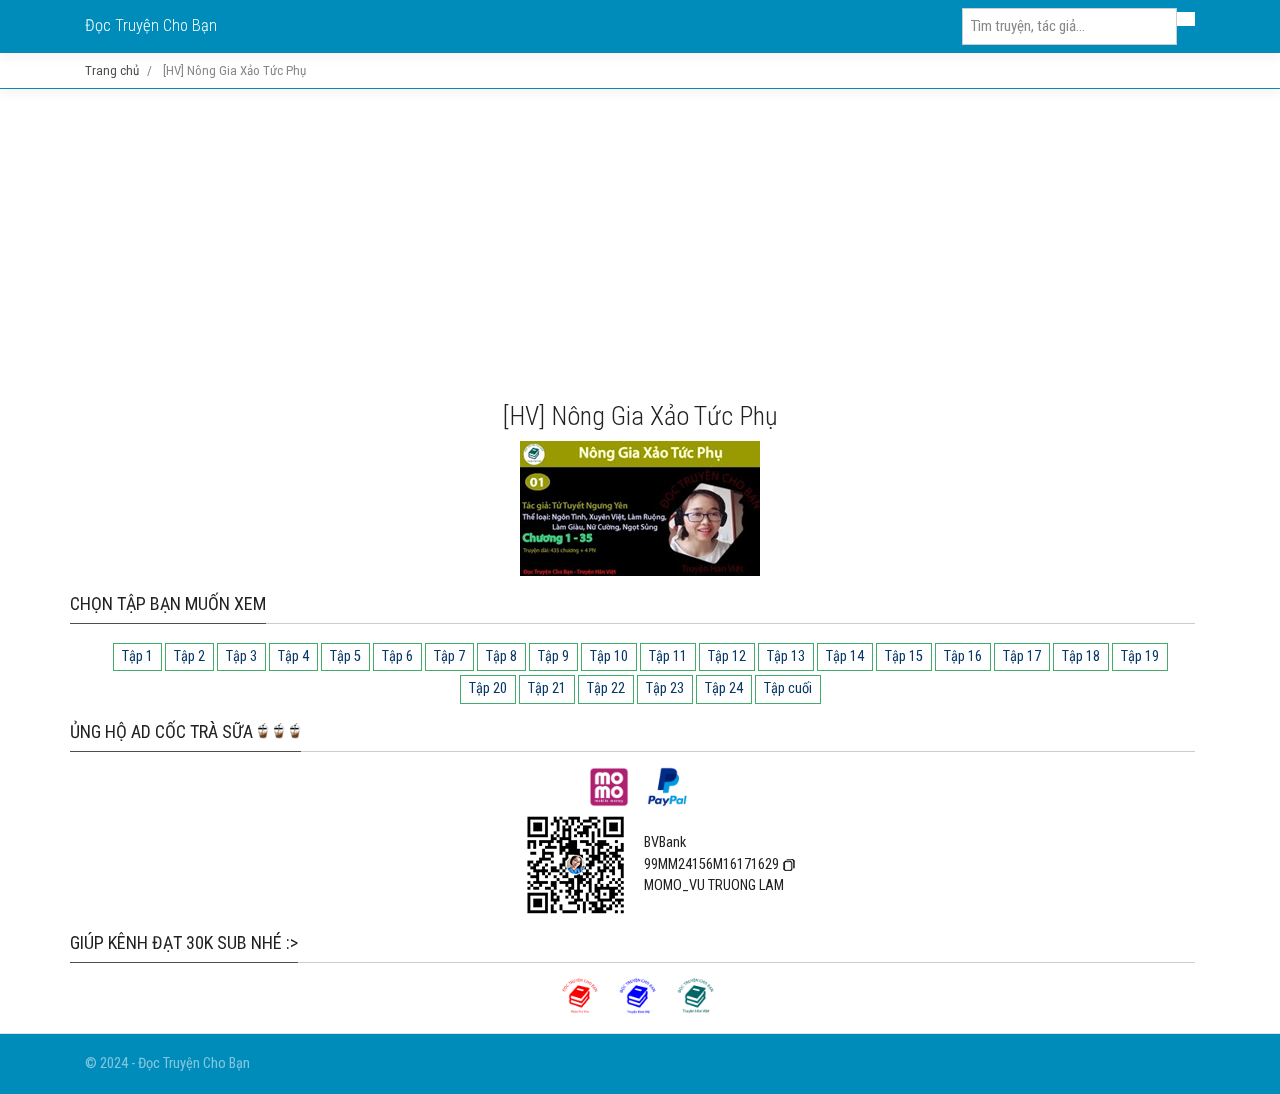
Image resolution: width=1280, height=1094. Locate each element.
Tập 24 (724, 688)
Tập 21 (547, 688)
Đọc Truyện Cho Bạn (151, 25)
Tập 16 (963, 656)
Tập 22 (606, 688)
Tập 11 (668, 656)
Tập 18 (1081, 656)
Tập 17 (1022, 656)
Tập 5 (345, 656)
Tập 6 (397, 656)
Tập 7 (449, 656)
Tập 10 (609, 656)
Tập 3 (241, 656)
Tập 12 (727, 656)
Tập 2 (189, 656)
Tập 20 (488, 688)
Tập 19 (1140, 656)
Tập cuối (788, 688)
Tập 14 (845, 656)
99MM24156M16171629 (711, 864)
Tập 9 (553, 656)
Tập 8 (501, 656)
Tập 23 (665, 688)
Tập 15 (904, 656)
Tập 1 (137, 656)
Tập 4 (293, 656)
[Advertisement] (640, 245)
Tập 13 (786, 656)
